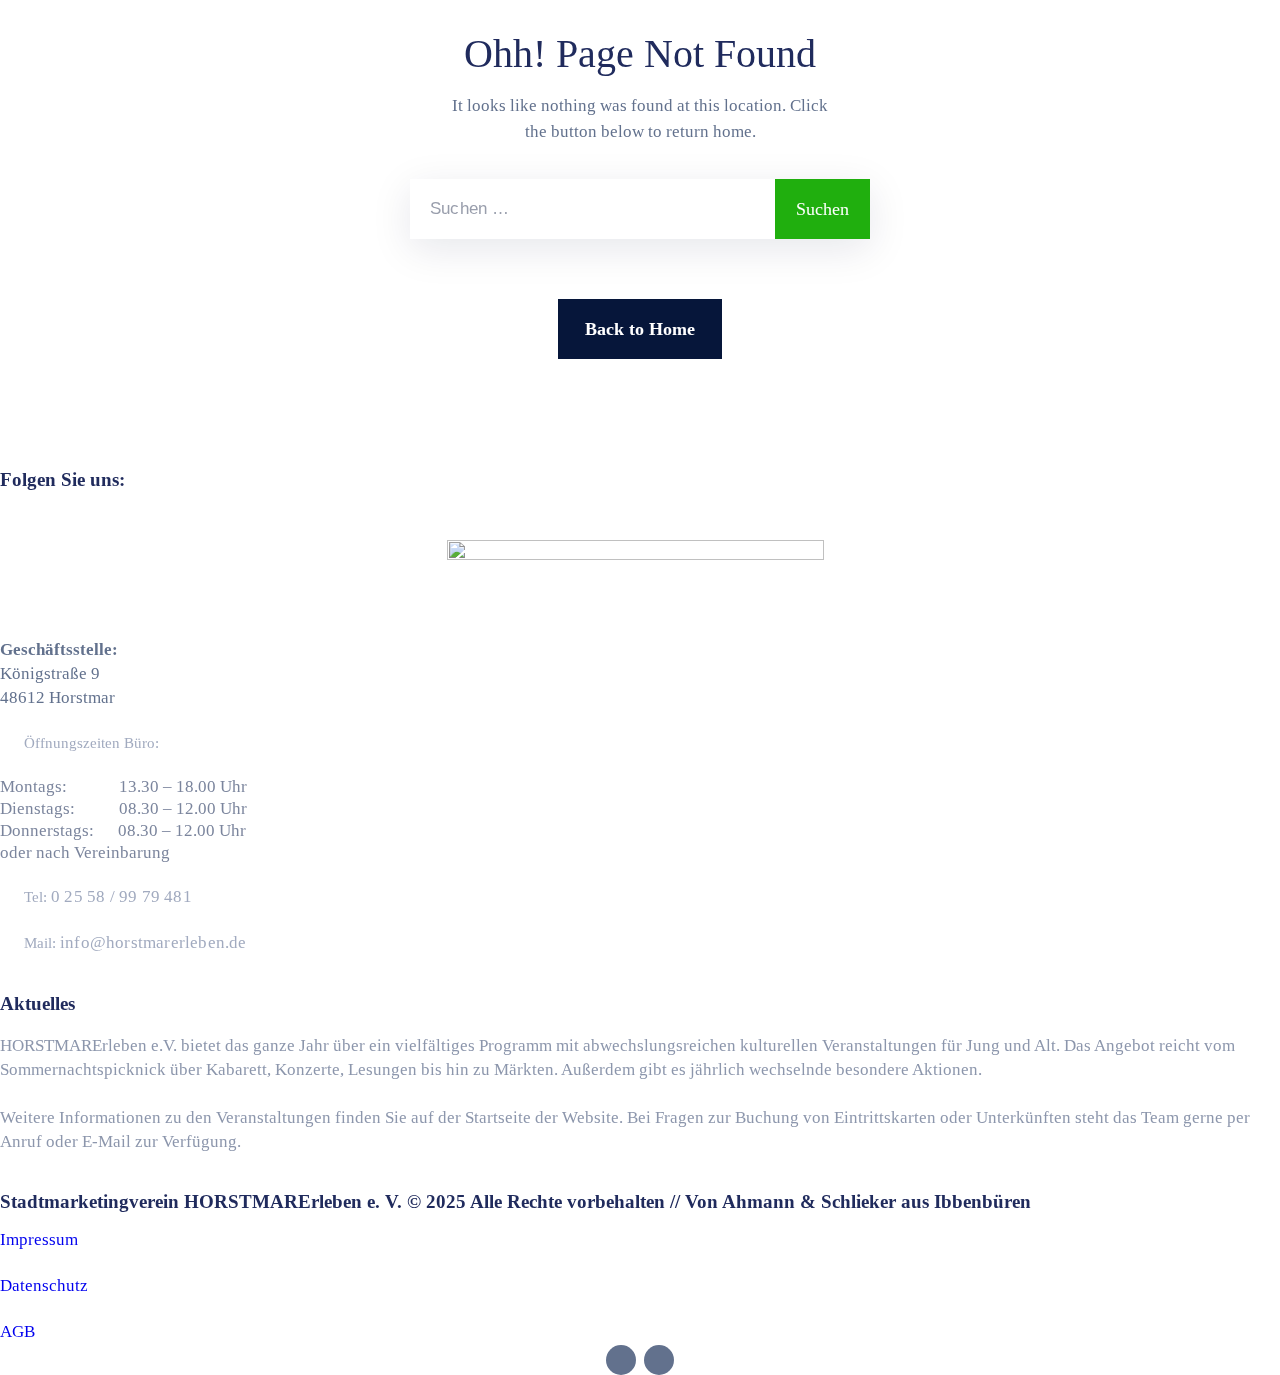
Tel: (108, 897)
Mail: (135, 943)
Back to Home (640, 329)
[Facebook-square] (616, 525)
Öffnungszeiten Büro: (91, 743)
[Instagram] (654, 525)
